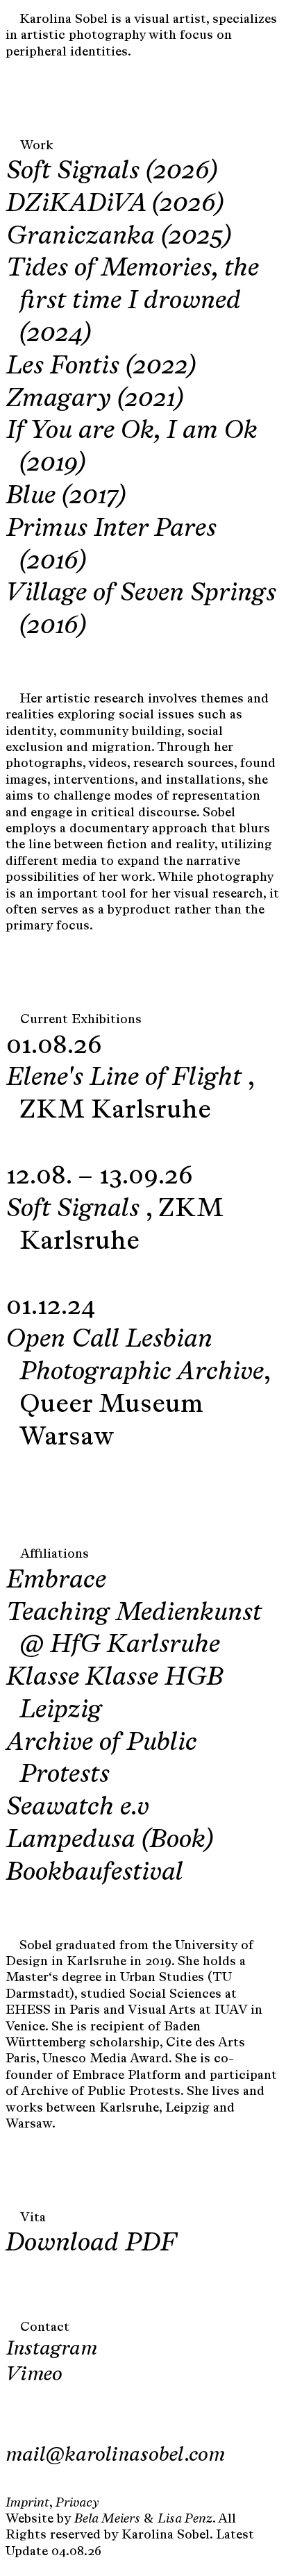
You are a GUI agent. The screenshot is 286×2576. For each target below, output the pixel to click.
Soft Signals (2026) (112, 169)
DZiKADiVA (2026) (115, 202)
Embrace (56, 1579)
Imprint (27, 2502)
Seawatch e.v (78, 1805)
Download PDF (91, 2241)
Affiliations (54, 1554)
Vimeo (34, 2373)
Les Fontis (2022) (101, 364)
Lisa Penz (185, 2518)
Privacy (77, 2502)
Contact (45, 2327)
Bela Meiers (107, 2518)
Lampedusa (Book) (110, 1838)
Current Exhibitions (81, 1019)
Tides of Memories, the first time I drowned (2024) (133, 299)
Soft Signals (76, 1207)
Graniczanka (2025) (119, 235)
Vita (33, 2217)
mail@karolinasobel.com (115, 2454)
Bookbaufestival (95, 1871)
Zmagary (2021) (95, 397)
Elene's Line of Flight (127, 1076)
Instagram (52, 2348)
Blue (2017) (66, 494)
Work (37, 145)
